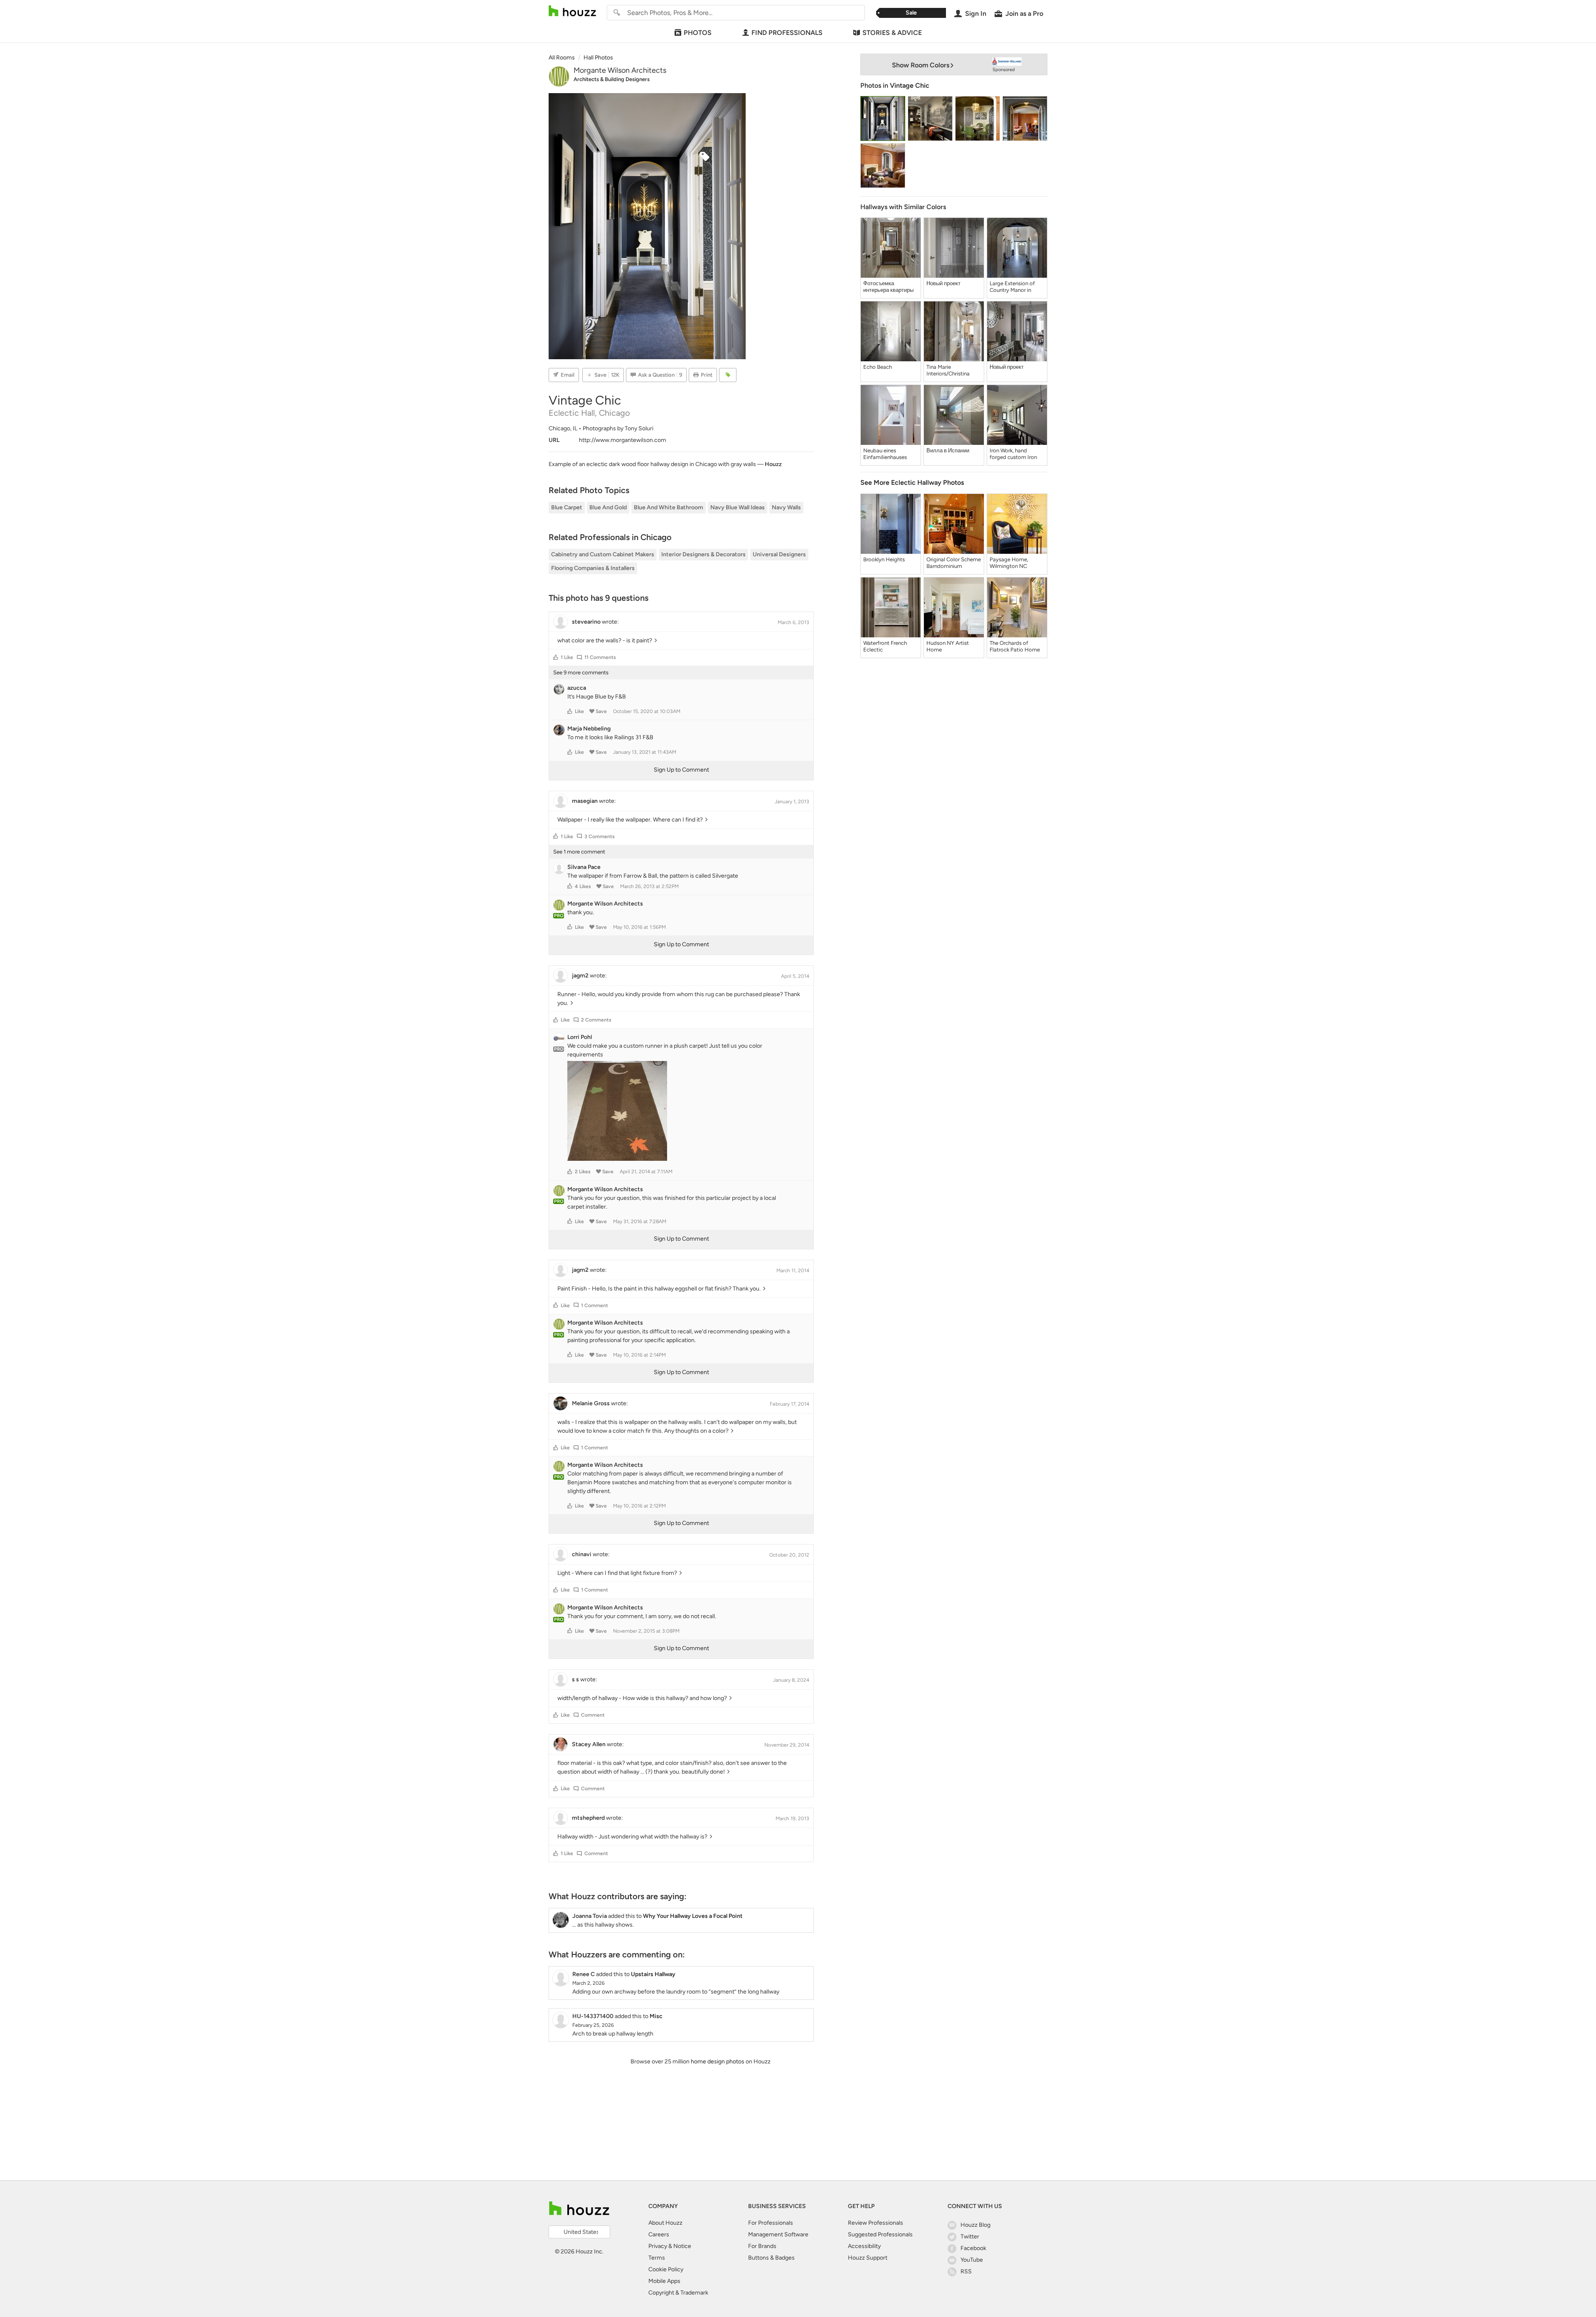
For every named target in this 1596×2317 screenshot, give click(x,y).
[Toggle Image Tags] (728, 375)
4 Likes (583, 886)
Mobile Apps (664, 2281)
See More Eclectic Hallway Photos (912, 482)
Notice (682, 2246)
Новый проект (943, 283)
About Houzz (665, 2223)
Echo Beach (878, 367)
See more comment (579, 852)
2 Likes (583, 1172)
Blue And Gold (608, 507)
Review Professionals (876, 2223)
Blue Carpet (567, 507)
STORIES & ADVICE (892, 33)
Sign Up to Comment (681, 770)
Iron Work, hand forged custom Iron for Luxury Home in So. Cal (1013, 454)
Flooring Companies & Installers (593, 568)
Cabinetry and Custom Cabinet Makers (603, 554)
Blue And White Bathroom (669, 507)
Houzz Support (868, 2258)
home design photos (718, 2062)
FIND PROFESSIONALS (787, 33)
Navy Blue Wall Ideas (738, 507)
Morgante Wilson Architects (620, 70)
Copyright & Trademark (678, 2293)
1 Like (567, 657)
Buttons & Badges (771, 2258)
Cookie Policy (666, 2269)
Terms (657, 2258)
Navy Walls (786, 507)
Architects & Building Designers (612, 79)
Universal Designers (779, 554)
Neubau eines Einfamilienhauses (885, 454)
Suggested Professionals (880, 2234)
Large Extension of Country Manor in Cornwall (1012, 287)
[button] (556, 657)
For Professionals (771, 2223)
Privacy (658, 2246)
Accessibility (864, 2246)
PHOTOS (698, 33)
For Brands (762, 2246)
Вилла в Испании (948, 450)
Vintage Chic (910, 85)
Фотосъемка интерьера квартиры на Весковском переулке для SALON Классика (890, 287)
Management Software (778, 2234)
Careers (659, 2234)
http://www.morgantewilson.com (623, 440)
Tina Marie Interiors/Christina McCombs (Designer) (952, 370)
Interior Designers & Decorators (703, 554)
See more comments (581, 672)
